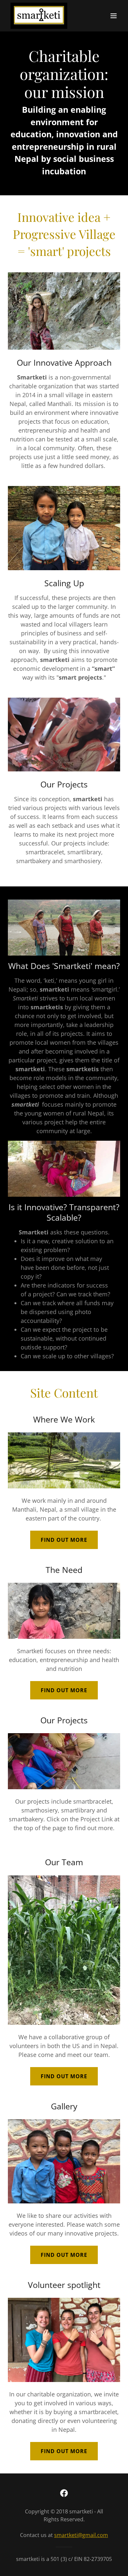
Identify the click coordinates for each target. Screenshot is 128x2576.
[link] (39, 16)
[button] (114, 16)
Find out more (64, 1540)
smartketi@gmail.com (81, 2535)
